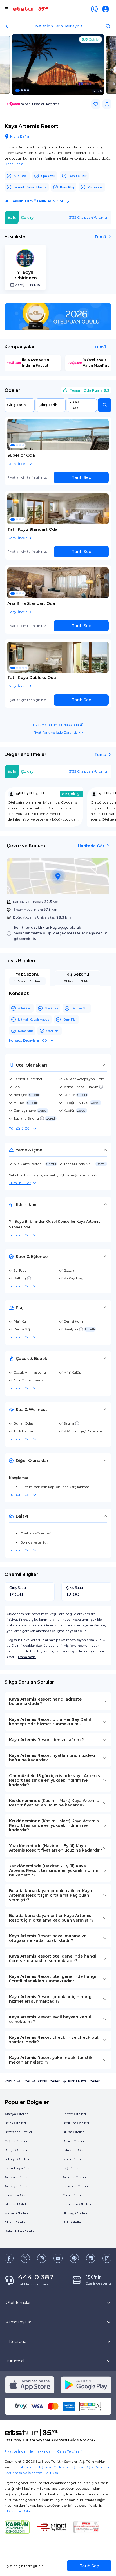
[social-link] (9, 2258)
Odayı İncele (17, 464)
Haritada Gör (91, 846)
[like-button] (96, 104)
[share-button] (107, 104)
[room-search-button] (105, 405)
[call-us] (95, 9)
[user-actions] (107, 9)
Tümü (100, 237)
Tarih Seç (81, 477)
